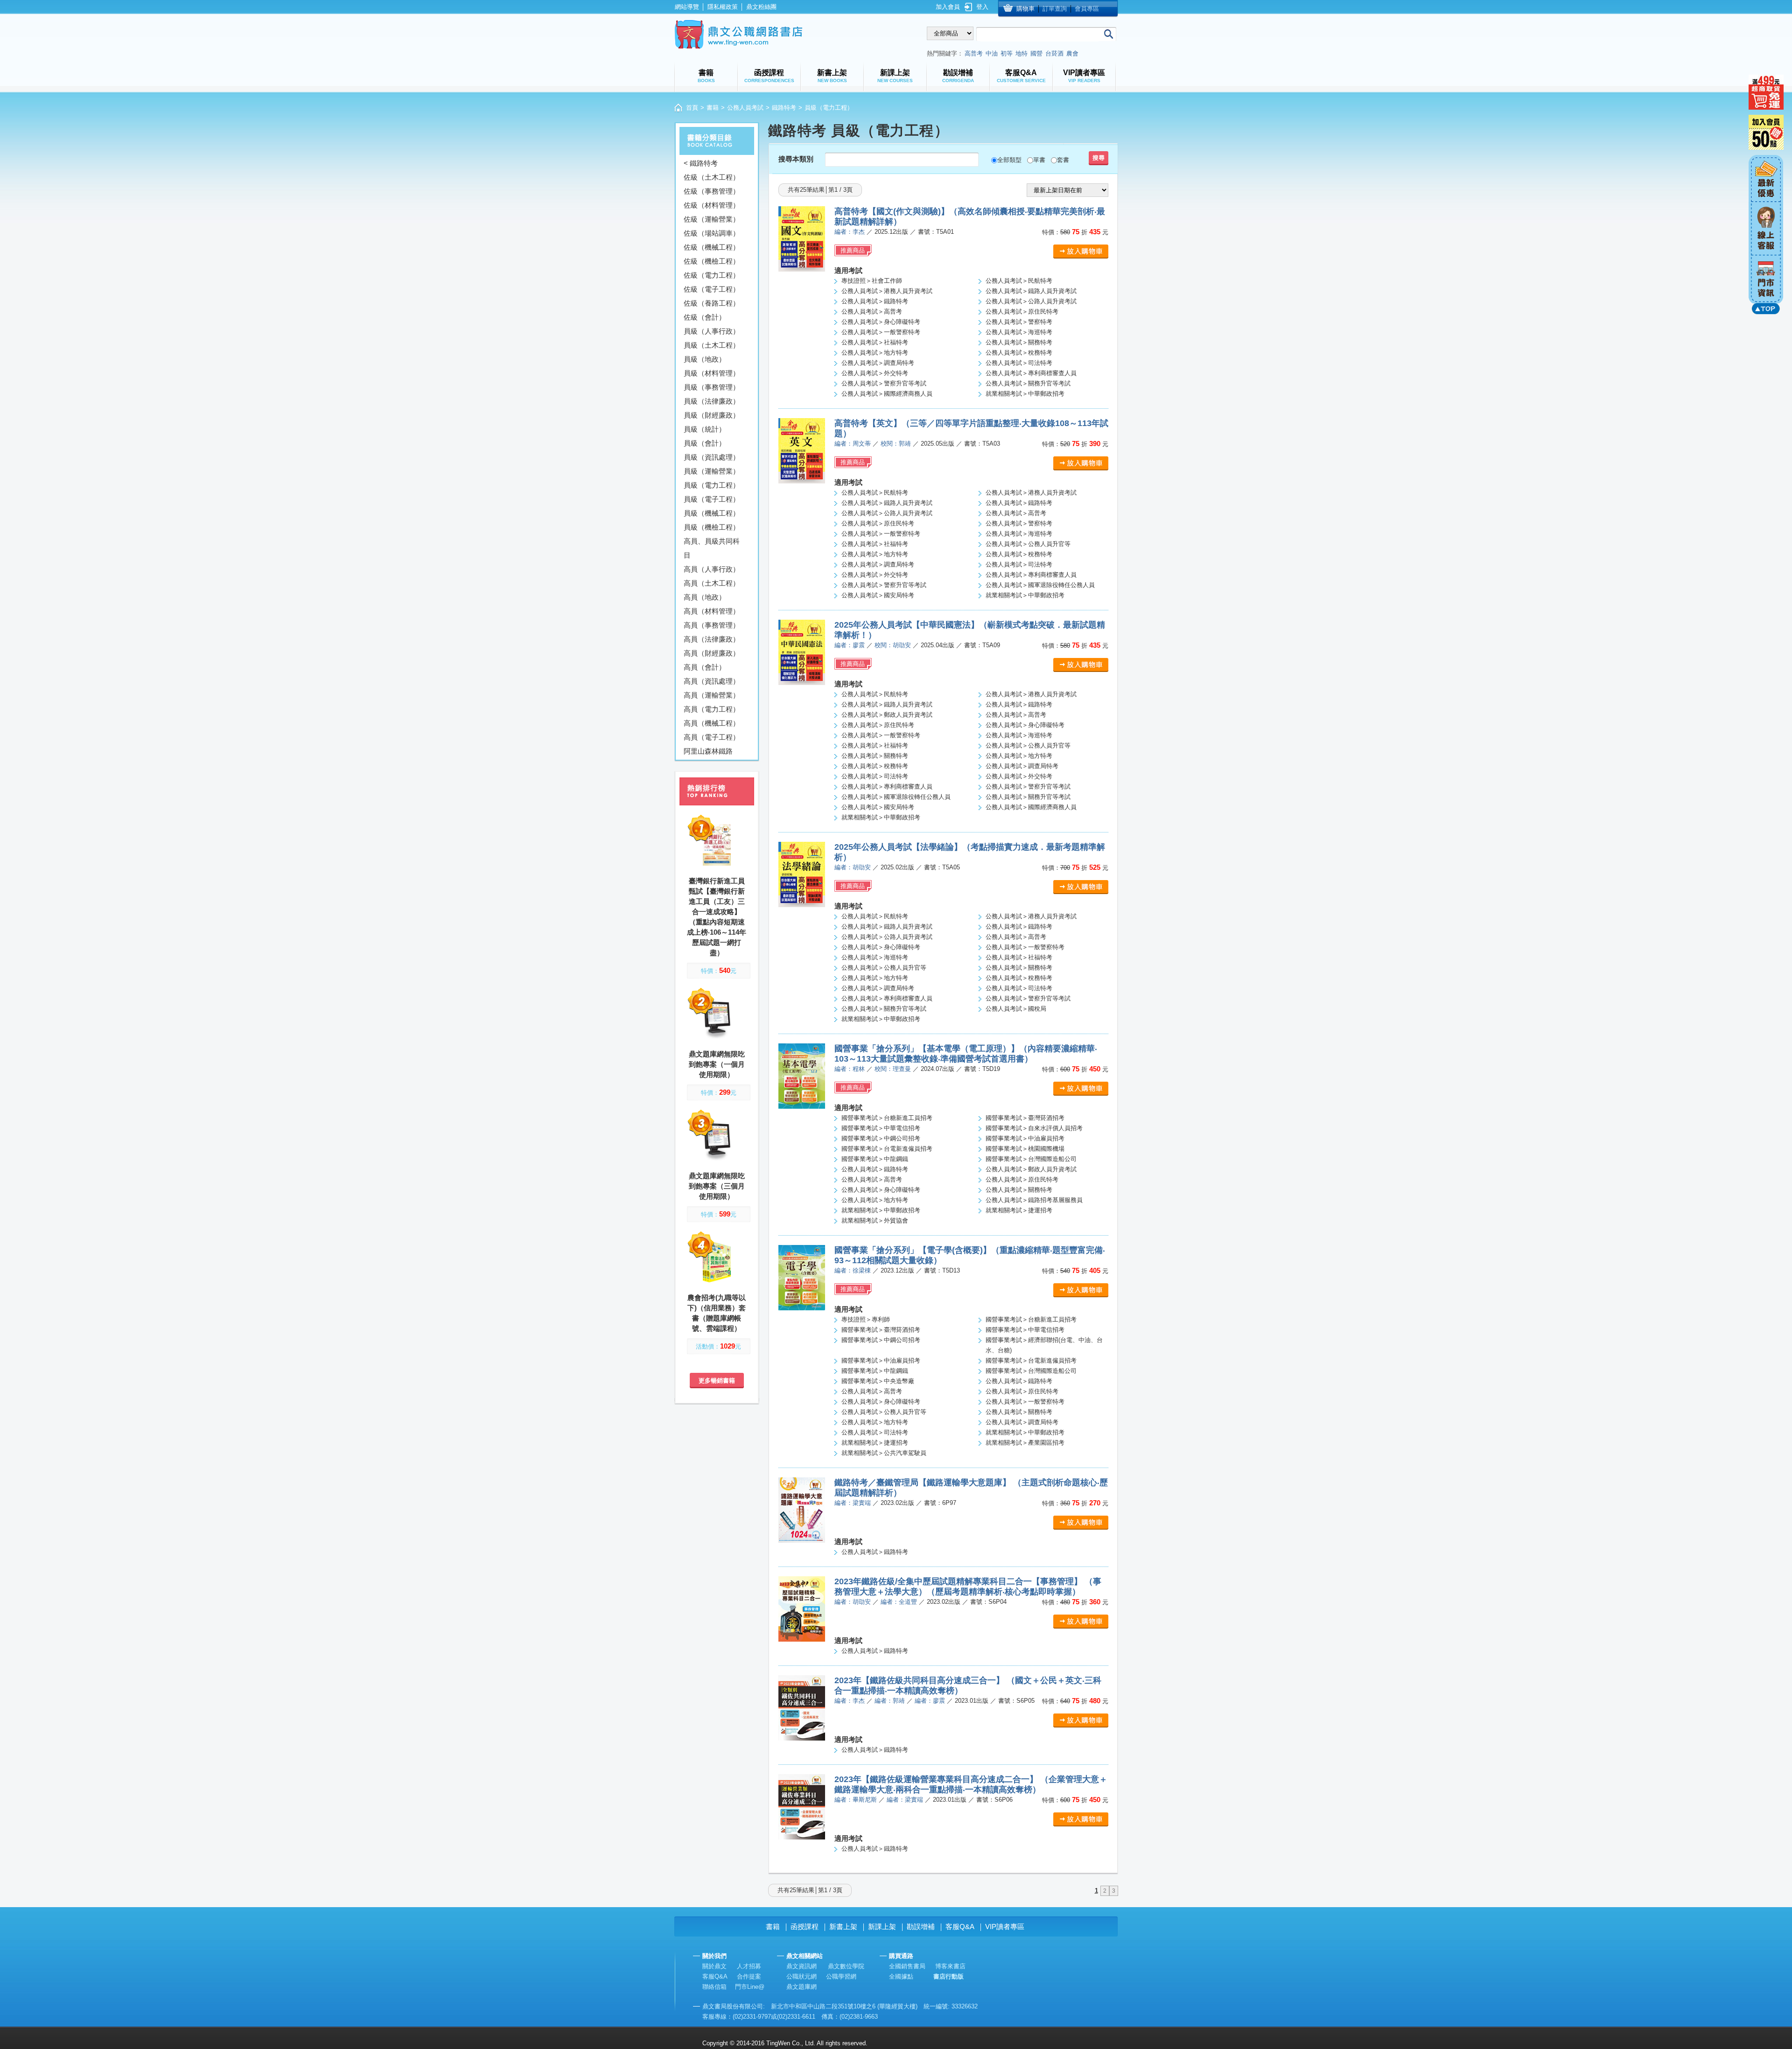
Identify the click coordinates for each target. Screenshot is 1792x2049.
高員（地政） (705, 597)
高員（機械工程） (712, 723)
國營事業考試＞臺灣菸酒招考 (1025, 1118)
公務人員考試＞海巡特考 (1019, 332)
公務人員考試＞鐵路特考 (875, 301)
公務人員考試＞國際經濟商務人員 (887, 394)
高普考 (974, 53)
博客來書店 (950, 1966)
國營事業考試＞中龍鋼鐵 (875, 1159)
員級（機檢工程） (712, 527)
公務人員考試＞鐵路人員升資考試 (1031, 291)
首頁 (692, 108)
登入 (982, 7)
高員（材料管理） (712, 611)
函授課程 (805, 1927)
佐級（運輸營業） (712, 219)
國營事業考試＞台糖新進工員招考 (887, 1118)
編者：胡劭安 (853, 867)
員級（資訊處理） (712, 457)
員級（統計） (705, 429)
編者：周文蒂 (853, 444)
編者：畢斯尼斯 (856, 1800)
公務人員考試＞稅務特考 (1019, 353)
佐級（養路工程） (712, 303)
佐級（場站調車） (712, 233)
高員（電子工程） (712, 737)
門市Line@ (750, 1987)
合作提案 (749, 1976)
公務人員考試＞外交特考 (875, 373)
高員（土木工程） (712, 583)
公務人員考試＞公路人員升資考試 (1031, 301)
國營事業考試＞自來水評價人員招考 (1034, 1128)
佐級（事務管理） (712, 191)
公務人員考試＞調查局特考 (878, 363)
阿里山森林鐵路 (708, 751)
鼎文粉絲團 (761, 7)
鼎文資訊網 (801, 1966)
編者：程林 (850, 1069)
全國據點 (901, 1976)
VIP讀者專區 (1005, 1927)
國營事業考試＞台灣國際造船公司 (1031, 1159)
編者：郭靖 (890, 1701)
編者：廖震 (850, 645)
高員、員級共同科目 (712, 548)
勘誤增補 (921, 1927)
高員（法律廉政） (712, 639)
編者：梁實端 (853, 1503)
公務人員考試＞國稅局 (1016, 1009)
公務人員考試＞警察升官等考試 (884, 383)
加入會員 (948, 7)
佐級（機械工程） (712, 247)
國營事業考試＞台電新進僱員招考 (887, 1149)
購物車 (1025, 9)
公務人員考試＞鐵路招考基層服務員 (1034, 1200)
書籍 (713, 108)
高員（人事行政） (712, 569)
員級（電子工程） (712, 499)
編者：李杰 (850, 232)
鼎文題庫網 (801, 1987)
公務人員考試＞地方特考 (875, 353)
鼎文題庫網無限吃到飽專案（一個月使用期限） (717, 1064)
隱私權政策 (723, 7)
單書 (1039, 160)
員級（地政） (705, 359)
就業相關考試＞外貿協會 (875, 1220)
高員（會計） (705, 667)
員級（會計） (705, 443)
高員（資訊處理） (712, 681)
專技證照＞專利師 (866, 1319)
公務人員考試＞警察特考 (1019, 322)
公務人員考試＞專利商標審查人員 (1031, 373)
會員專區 (1087, 9)
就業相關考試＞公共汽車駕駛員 (884, 1453)
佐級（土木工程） (712, 177)
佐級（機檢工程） (712, 261)
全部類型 (1009, 160)
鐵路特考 (784, 108)
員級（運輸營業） (712, 471)
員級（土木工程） (712, 345)
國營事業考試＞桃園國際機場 (1025, 1149)
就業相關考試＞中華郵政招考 (1025, 394)
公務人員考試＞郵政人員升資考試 (887, 715)
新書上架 (843, 1927)
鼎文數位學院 (846, 1966)
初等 (1007, 53)
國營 (1036, 53)
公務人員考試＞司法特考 (1019, 363)
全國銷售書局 (907, 1966)
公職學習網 (841, 1976)
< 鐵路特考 (701, 163)
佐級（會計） (705, 317)
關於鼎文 (714, 1966)
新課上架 (882, 1927)
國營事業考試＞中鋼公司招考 (881, 1138)
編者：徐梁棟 (853, 1270)
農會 (1072, 53)
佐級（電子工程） (712, 289)
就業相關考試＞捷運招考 (1019, 1210)
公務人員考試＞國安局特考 (878, 595)
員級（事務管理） (712, 387)
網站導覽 (687, 7)
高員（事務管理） (712, 625)
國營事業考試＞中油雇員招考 (1025, 1138)
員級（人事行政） (712, 331)
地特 (1022, 53)
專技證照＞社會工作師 (872, 281)
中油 (992, 53)
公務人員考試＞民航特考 (1019, 281)
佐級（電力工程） (712, 275)
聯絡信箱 (714, 1987)
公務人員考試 (745, 108)
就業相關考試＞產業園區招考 (1025, 1443)
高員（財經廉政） (712, 653)
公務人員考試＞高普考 (872, 311)
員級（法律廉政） (712, 401)
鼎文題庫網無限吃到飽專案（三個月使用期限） (717, 1186)
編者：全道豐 (899, 1602)
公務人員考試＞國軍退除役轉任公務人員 (1040, 585)
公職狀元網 (801, 1976)
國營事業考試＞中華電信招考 (881, 1128)
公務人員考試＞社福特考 (875, 342)
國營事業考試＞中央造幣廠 (878, 1381)
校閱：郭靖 (896, 444)
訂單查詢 (1055, 9)
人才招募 (749, 1966)
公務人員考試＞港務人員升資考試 (887, 291)
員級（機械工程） (712, 513)
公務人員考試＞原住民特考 (1022, 311)
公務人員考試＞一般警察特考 (881, 332)
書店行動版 (948, 1976)
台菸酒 (1054, 53)
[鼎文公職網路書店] (738, 34)
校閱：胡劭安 (893, 645)
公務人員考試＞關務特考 (1019, 342)
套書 (1063, 160)
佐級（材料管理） (712, 205)
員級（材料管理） (712, 373)
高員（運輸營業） (712, 695)
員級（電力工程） (712, 485)
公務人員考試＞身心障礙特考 (881, 322)
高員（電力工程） (712, 709)
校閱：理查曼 (893, 1069)
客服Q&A (960, 1927)
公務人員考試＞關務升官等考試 (1028, 383)
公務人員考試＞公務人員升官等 (1028, 544)
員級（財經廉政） (712, 415)
